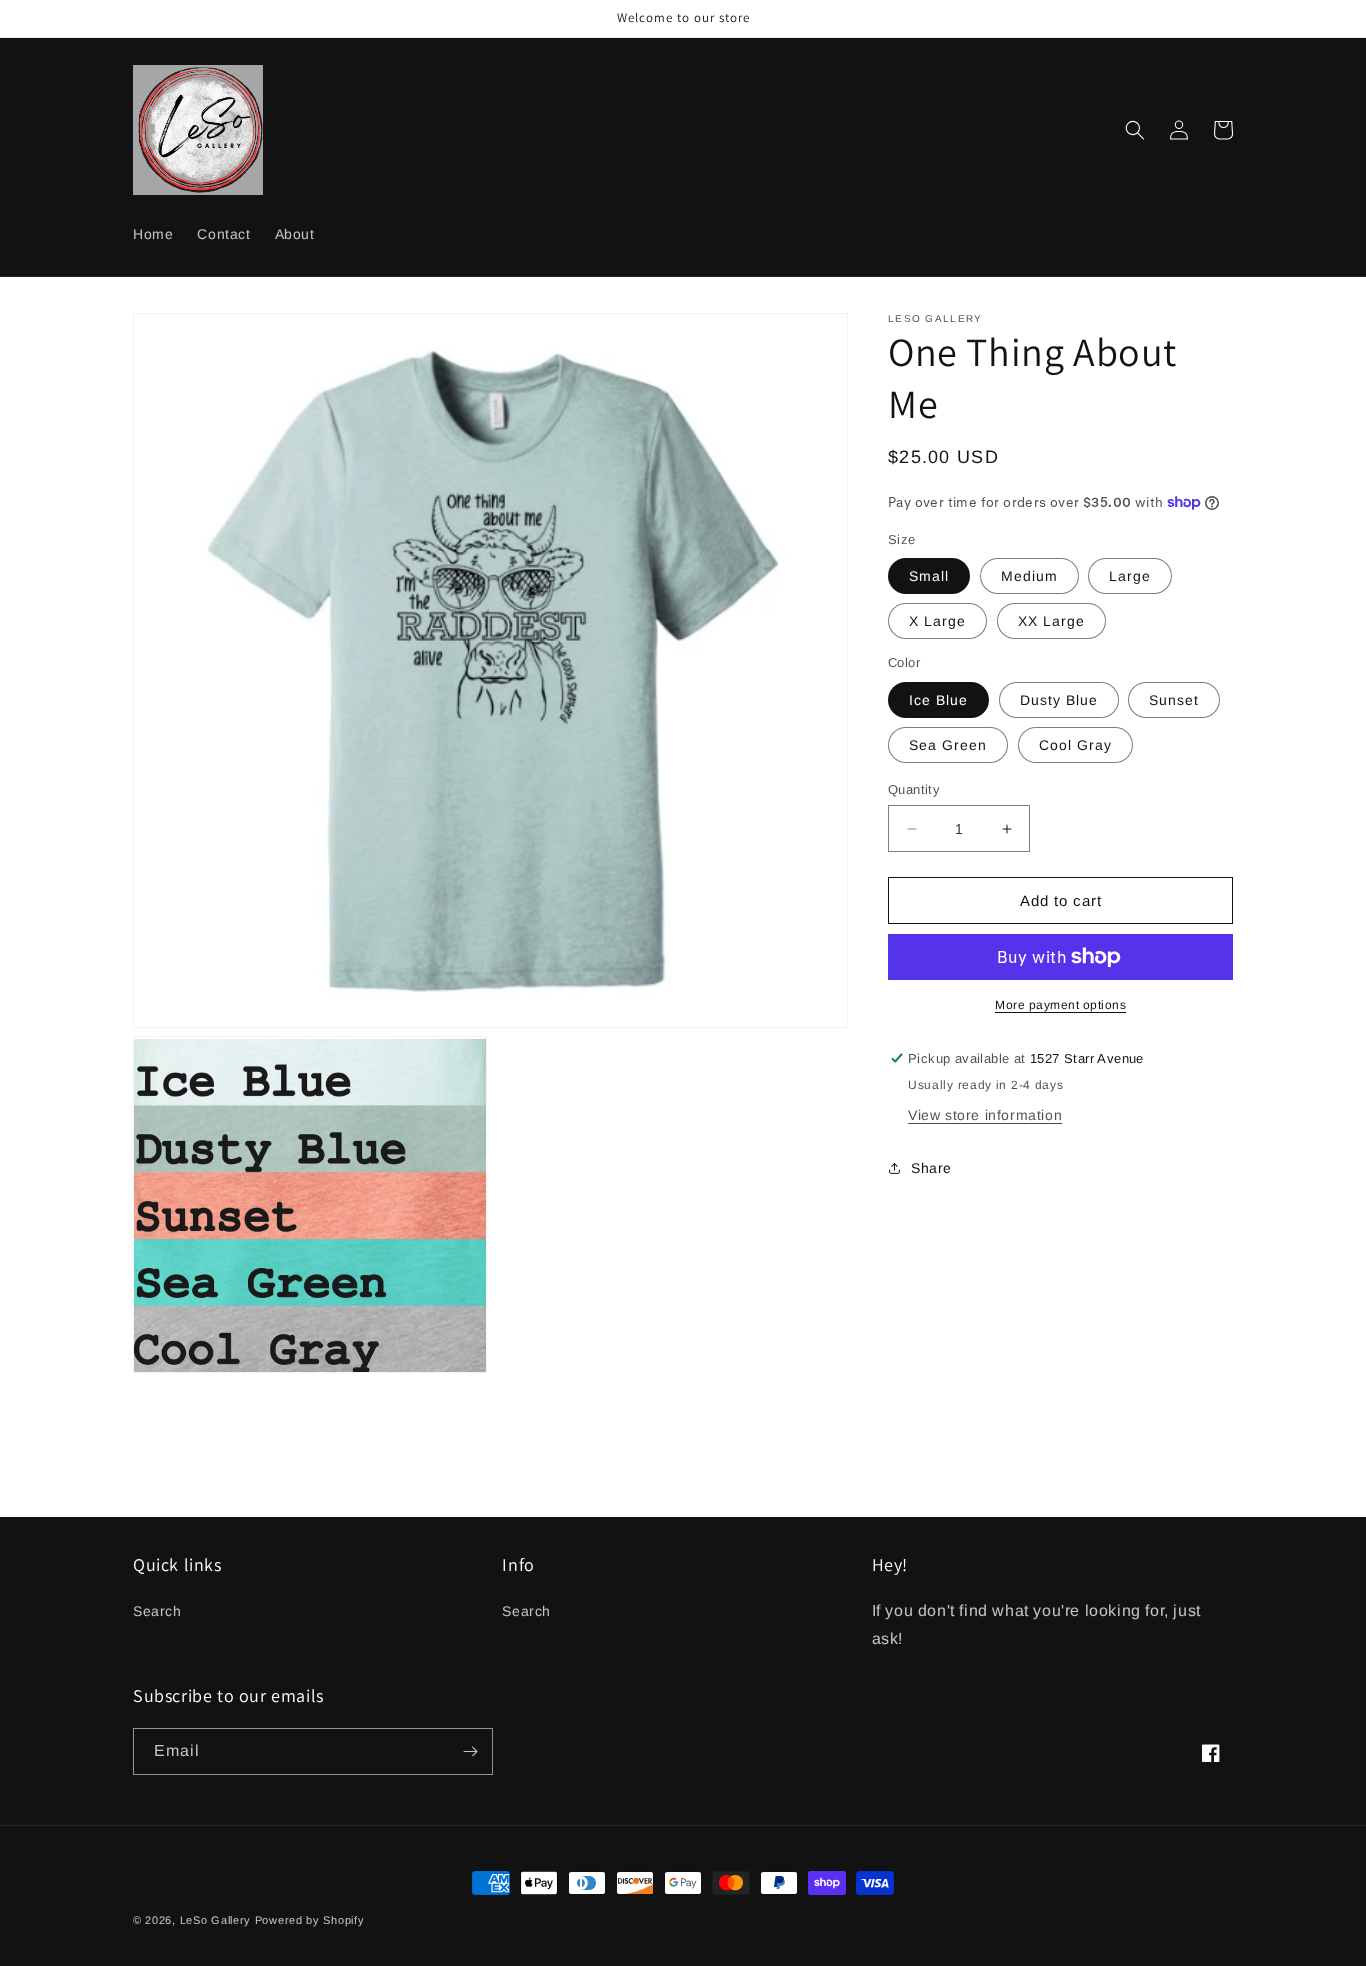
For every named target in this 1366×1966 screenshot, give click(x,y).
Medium (1029, 576)
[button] (1135, 130)
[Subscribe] (470, 1751)
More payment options (1060, 1005)
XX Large (1051, 621)
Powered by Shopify (310, 1920)
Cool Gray (1075, 745)
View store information (985, 1115)
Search (157, 1611)
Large (1130, 576)
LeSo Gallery (215, 1920)
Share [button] (931, 1168)
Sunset (1174, 700)
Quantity (914, 789)
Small (929, 576)
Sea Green (948, 745)
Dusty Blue (1059, 700)
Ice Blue (938, 700)
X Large (937, 621)
